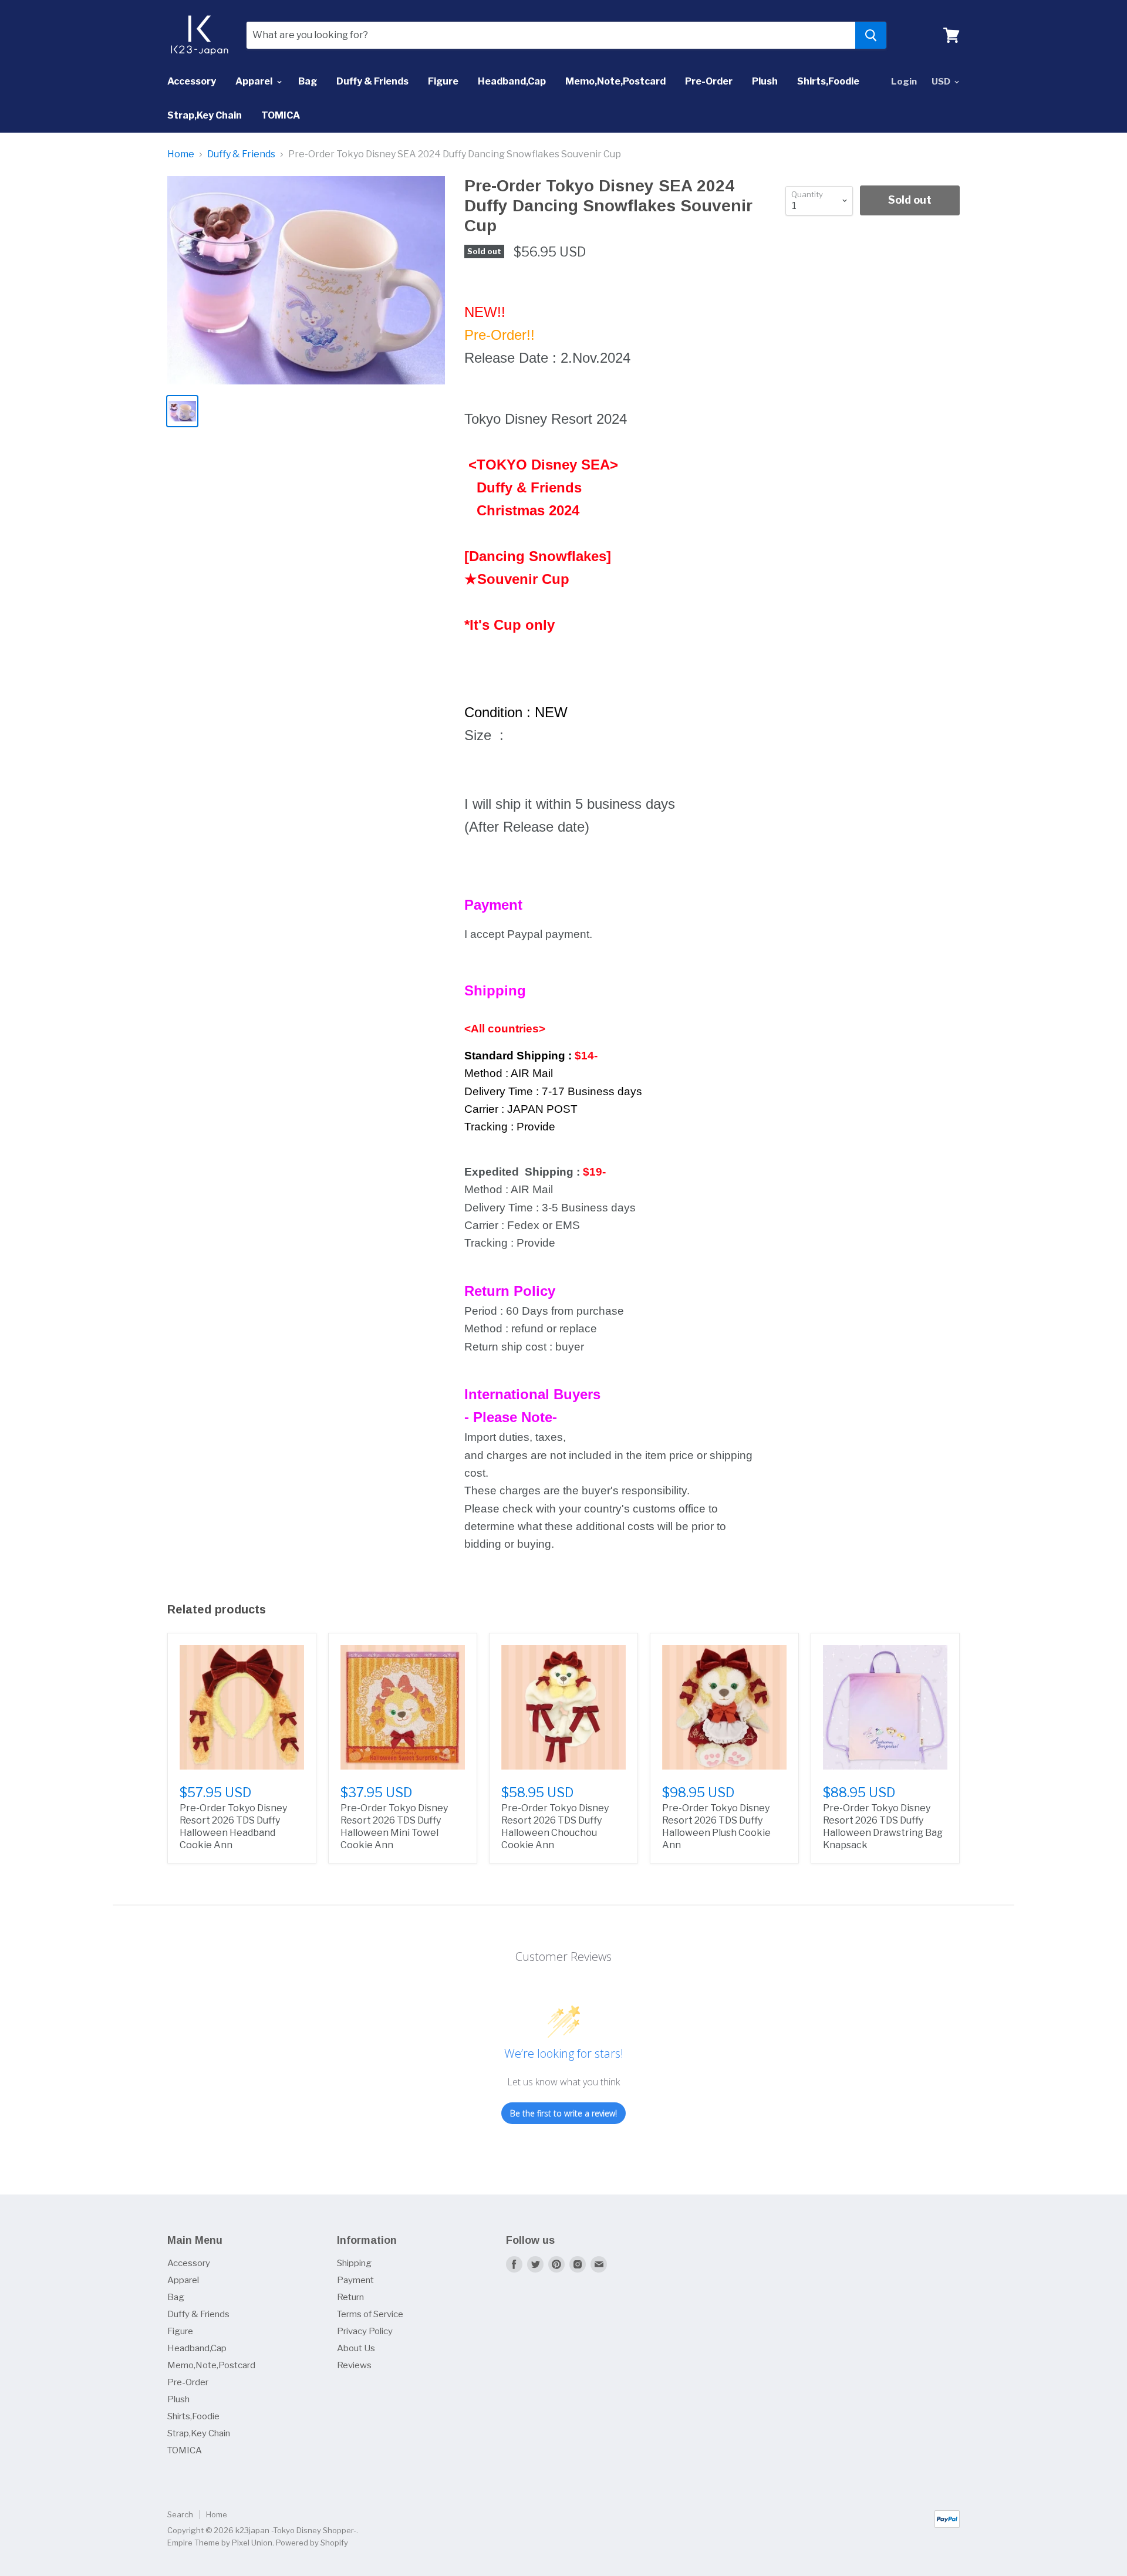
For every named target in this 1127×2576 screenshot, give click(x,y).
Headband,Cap (512, 81)
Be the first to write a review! (563, 2113)
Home (181, 154)
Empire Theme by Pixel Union (220, 2543)
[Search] (871, 35)
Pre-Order (709, 81)
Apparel (255, 81)
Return (350, 2297)
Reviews (354, 2365)
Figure (443, 81)
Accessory (192, 81)
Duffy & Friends (372, 81)
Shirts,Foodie (828, 81)
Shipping (354, 2263)
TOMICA (281, 115)
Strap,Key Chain (205, 115)
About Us (356, 2348)
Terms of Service (370, 2314)
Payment (355, 2280)
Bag (308, 81)
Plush (765, 81)
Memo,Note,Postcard (615, 81)
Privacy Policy (365, 2331)
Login (904, 82)
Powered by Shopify (312, 2543)
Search (180, 2514)
